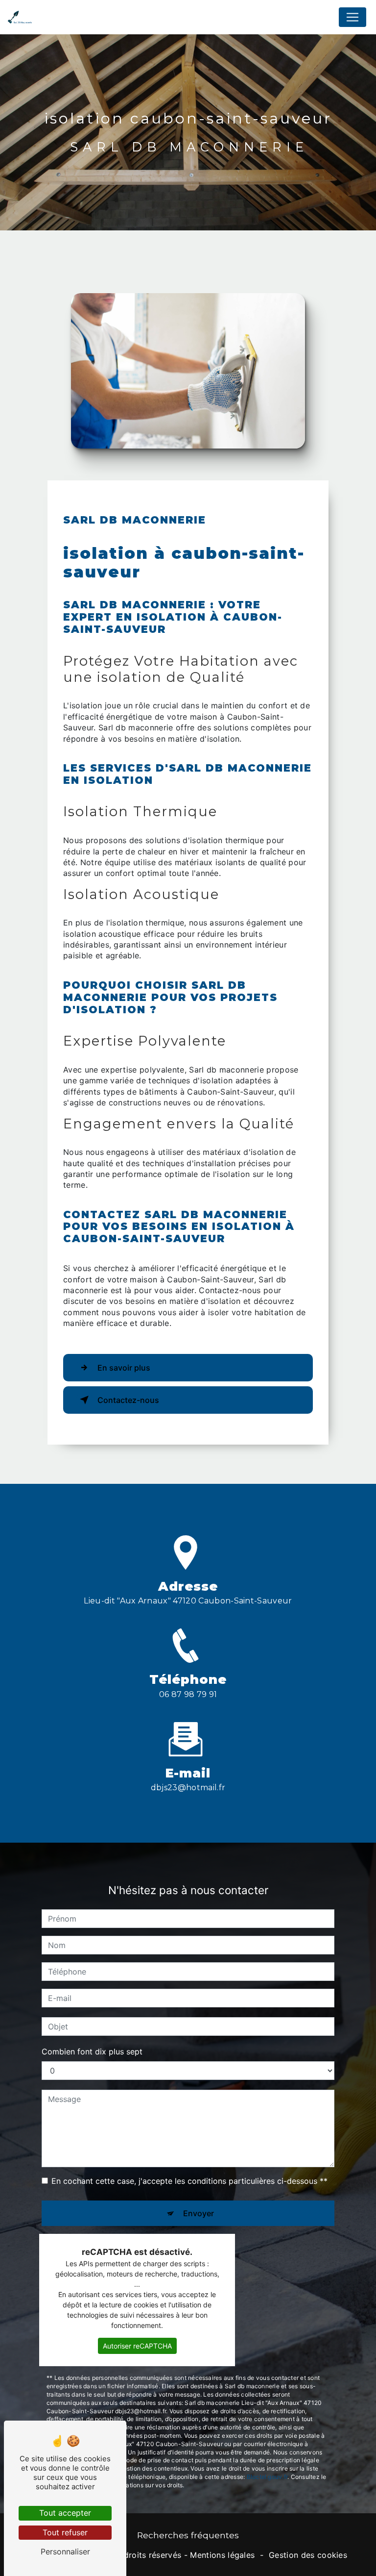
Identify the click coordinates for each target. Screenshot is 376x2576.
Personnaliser (65, 2551)
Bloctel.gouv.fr (267, 2477)
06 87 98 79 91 (188, 1694)
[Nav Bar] (352, 17)
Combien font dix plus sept (92, 2051)
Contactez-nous (128, 1400)
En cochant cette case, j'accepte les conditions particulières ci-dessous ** (189, 2181)
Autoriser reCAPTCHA (137, 2346)
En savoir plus (124, 1368)
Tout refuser (65, 2532)
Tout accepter (65, 2513)
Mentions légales (222, 2555)
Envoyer (199, 2213)
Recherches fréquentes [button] (188, 2535)
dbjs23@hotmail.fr (188, 1788)
